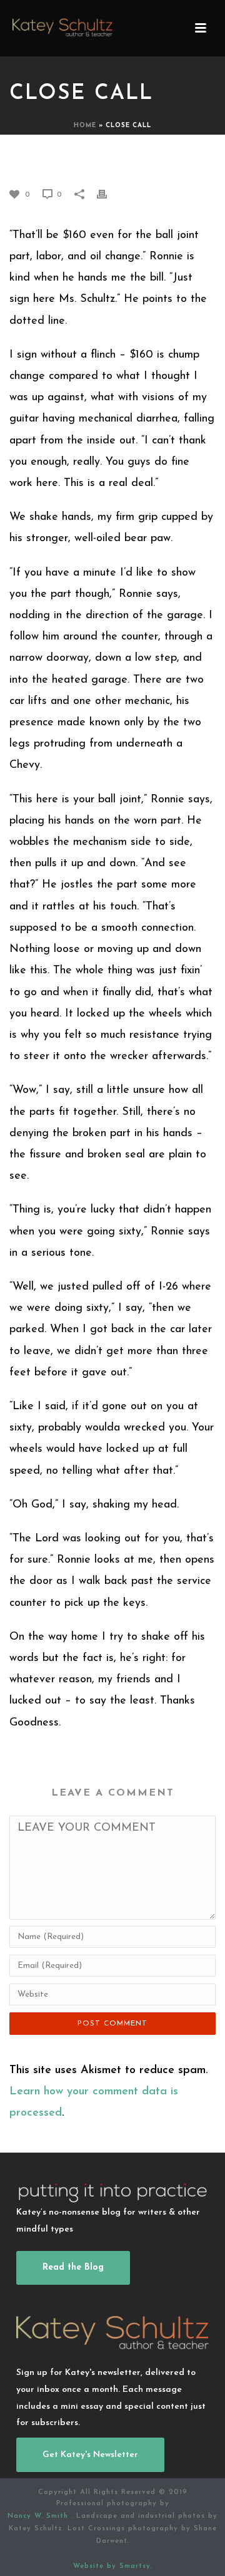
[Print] (108, 194)
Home (85, 126)
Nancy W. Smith (39, 2516)
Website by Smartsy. (113, 2566)
